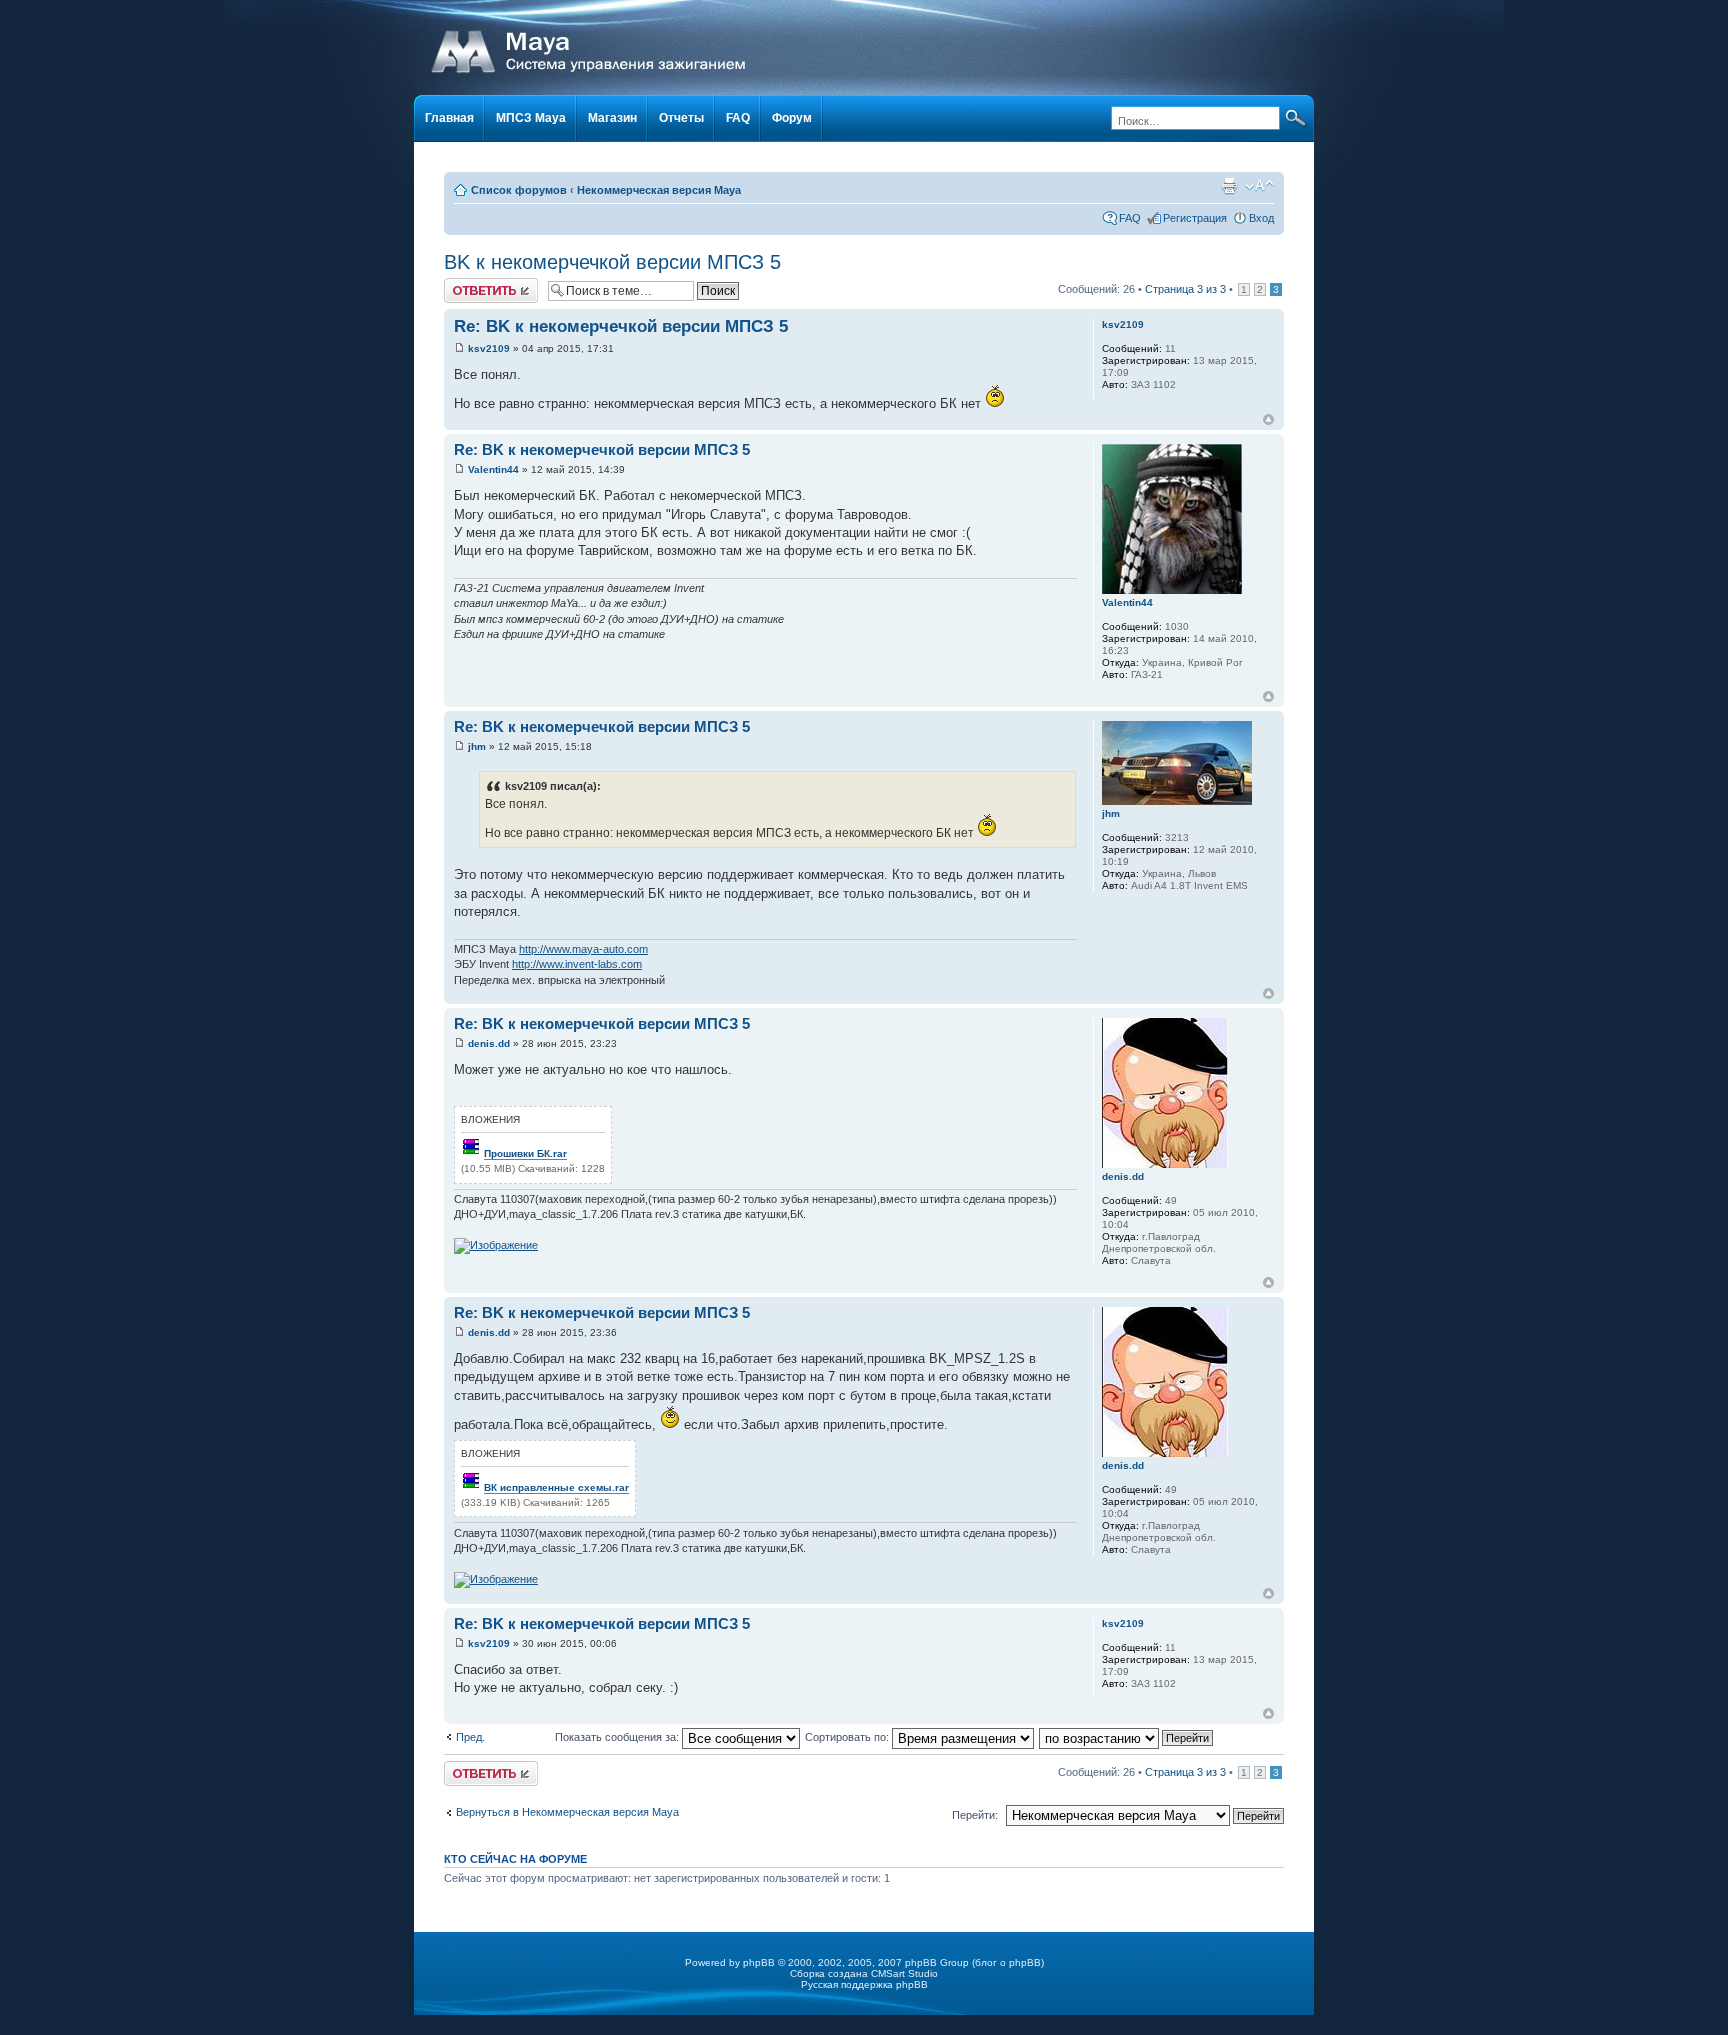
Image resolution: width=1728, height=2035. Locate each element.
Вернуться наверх (1268, 419)
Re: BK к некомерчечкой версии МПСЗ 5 (621, 326)
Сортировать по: (848, 1737)
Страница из (1185, 289)
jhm (477, 746)
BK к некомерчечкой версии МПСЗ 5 (612, 262)
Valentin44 (493, 469)
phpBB (759, 1962)
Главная (449, 118)
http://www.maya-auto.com (583, 949)
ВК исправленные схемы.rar (556, 1487)
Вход (1261, 218)
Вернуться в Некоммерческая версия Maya (567, 1812)
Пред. (470, 1737)
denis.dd (489, 1043)
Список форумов (519, 190)
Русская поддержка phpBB (864, 1984)
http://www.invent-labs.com (577, 964)
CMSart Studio (904, 1973)
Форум (792, 118)
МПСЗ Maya (531, 118)
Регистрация (1195, 218)
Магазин (612, 118)
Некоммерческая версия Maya (659, 190)
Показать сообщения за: (618, 1737)
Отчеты (681, 118)
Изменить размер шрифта (1259, 186)
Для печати (1229, 186)
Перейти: (975, 1815)
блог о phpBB (1008, 1962)
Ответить (468, 284)
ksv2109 (489, 348)
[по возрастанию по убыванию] (1127, 1737)
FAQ (738, 118)
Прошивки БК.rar (525, 1153)
